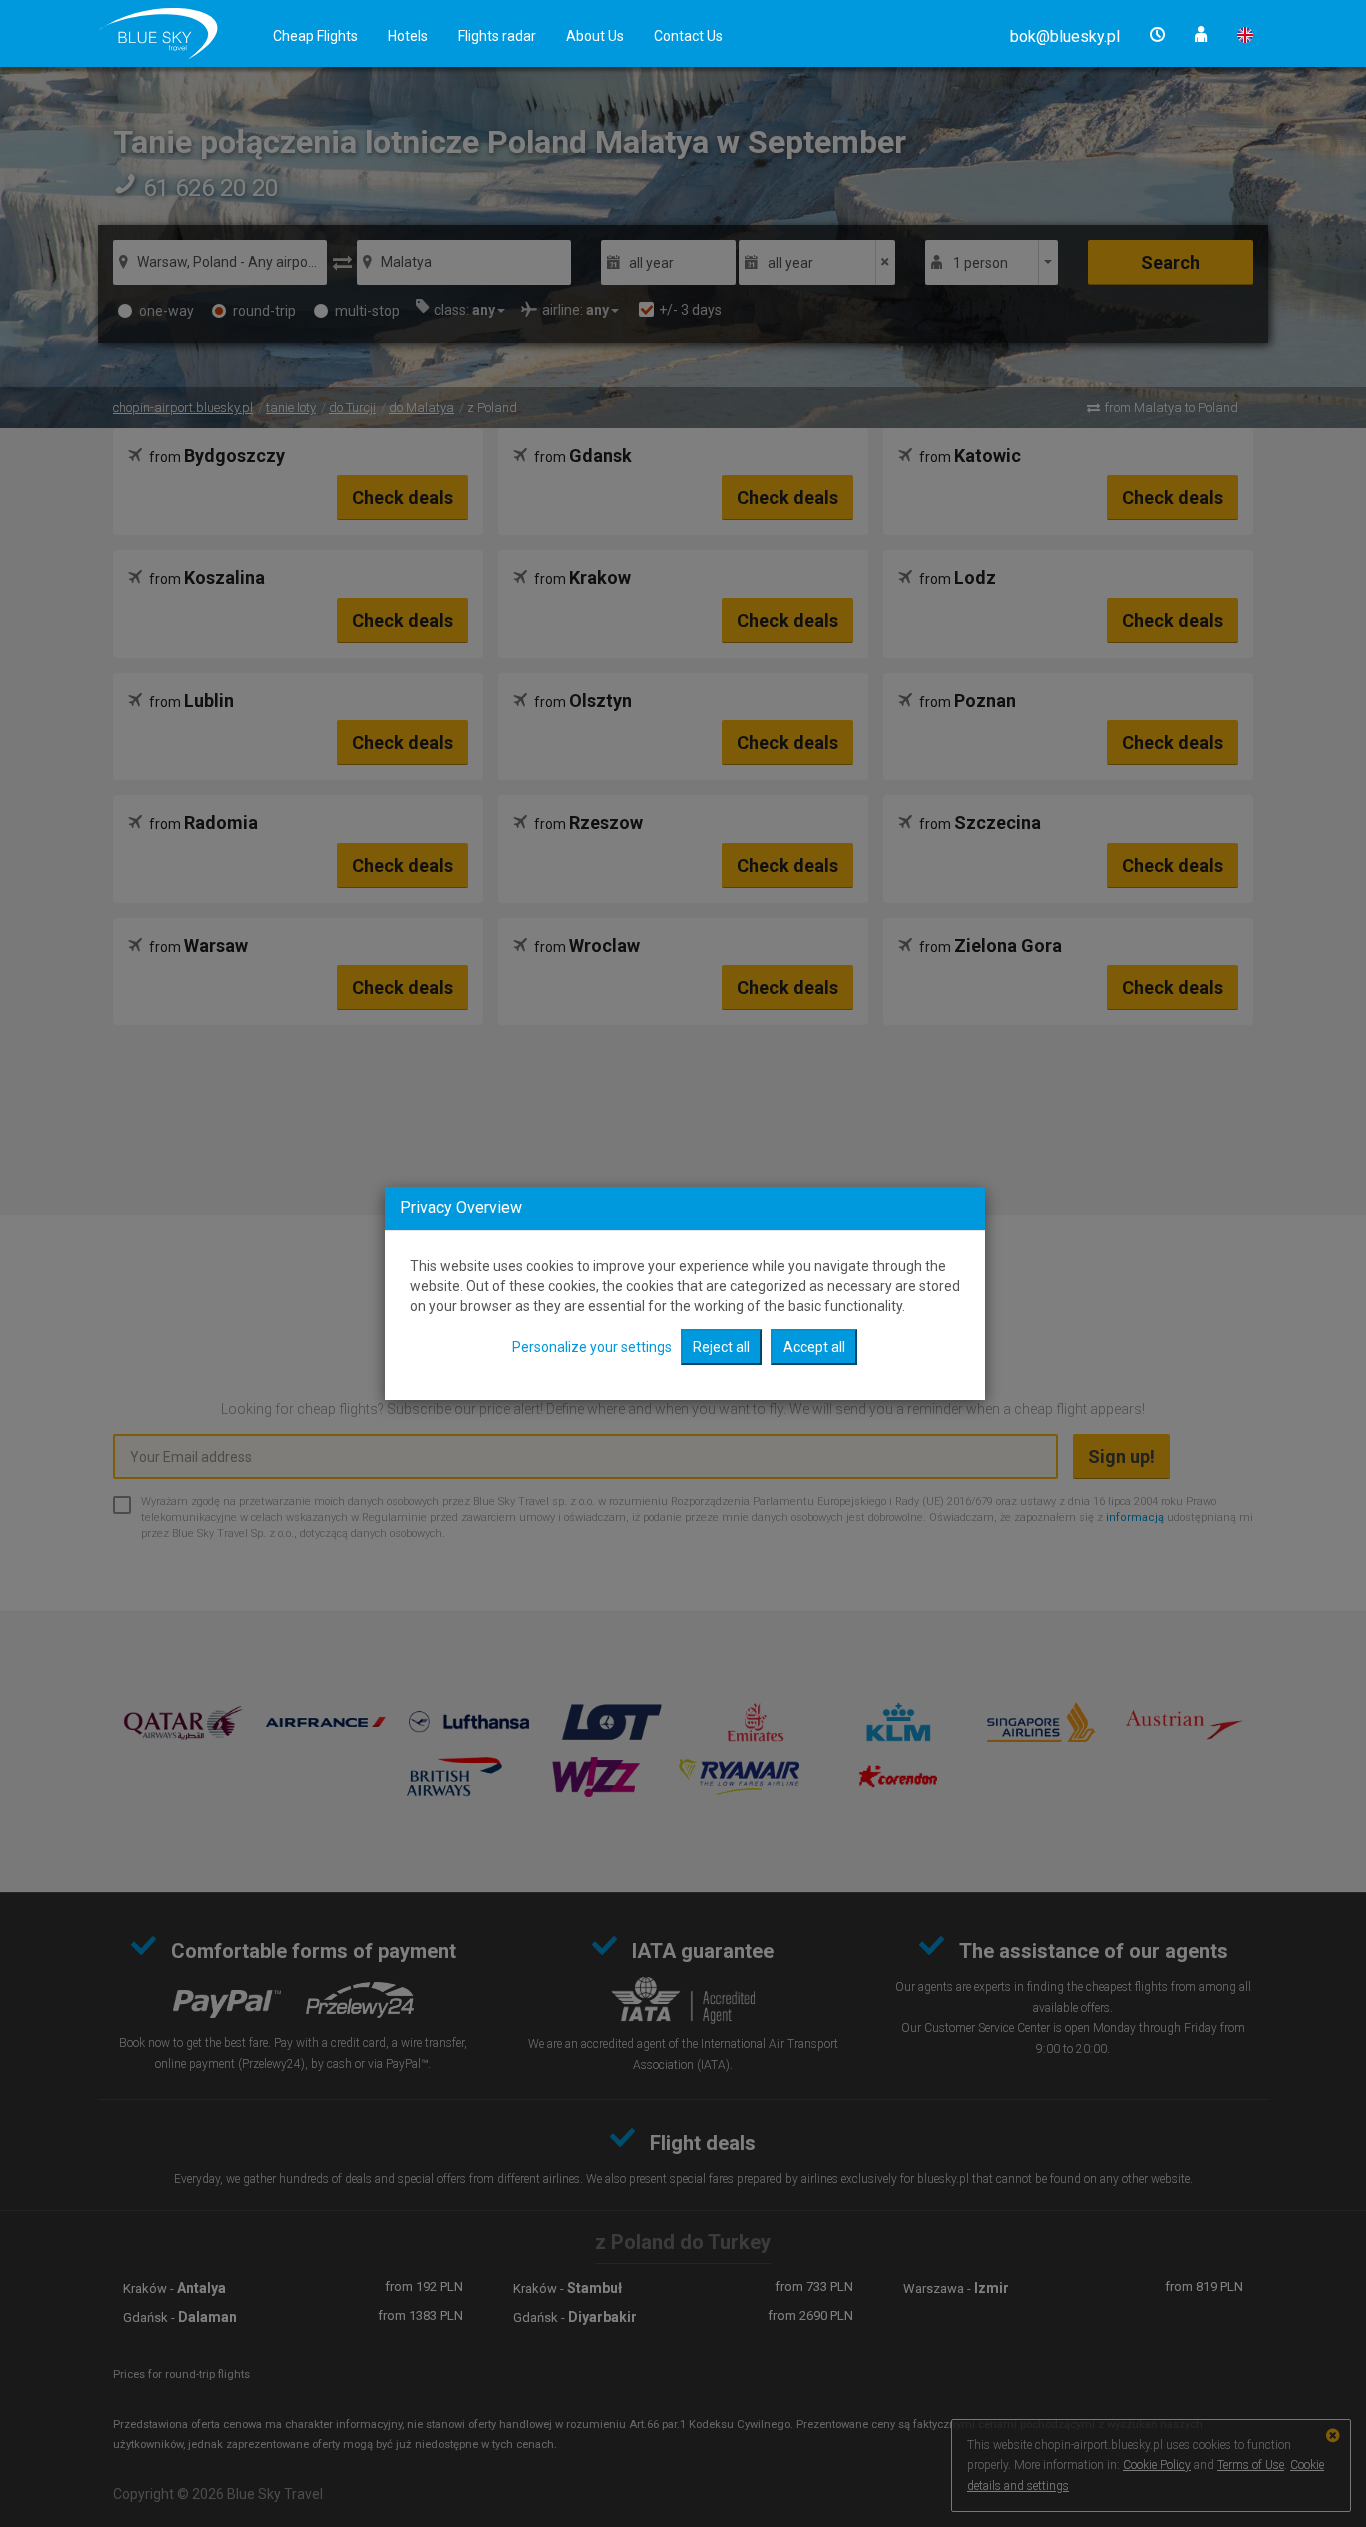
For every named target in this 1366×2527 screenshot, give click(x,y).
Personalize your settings (592, 1347)
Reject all (721, 1347)
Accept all (814, 1347)
